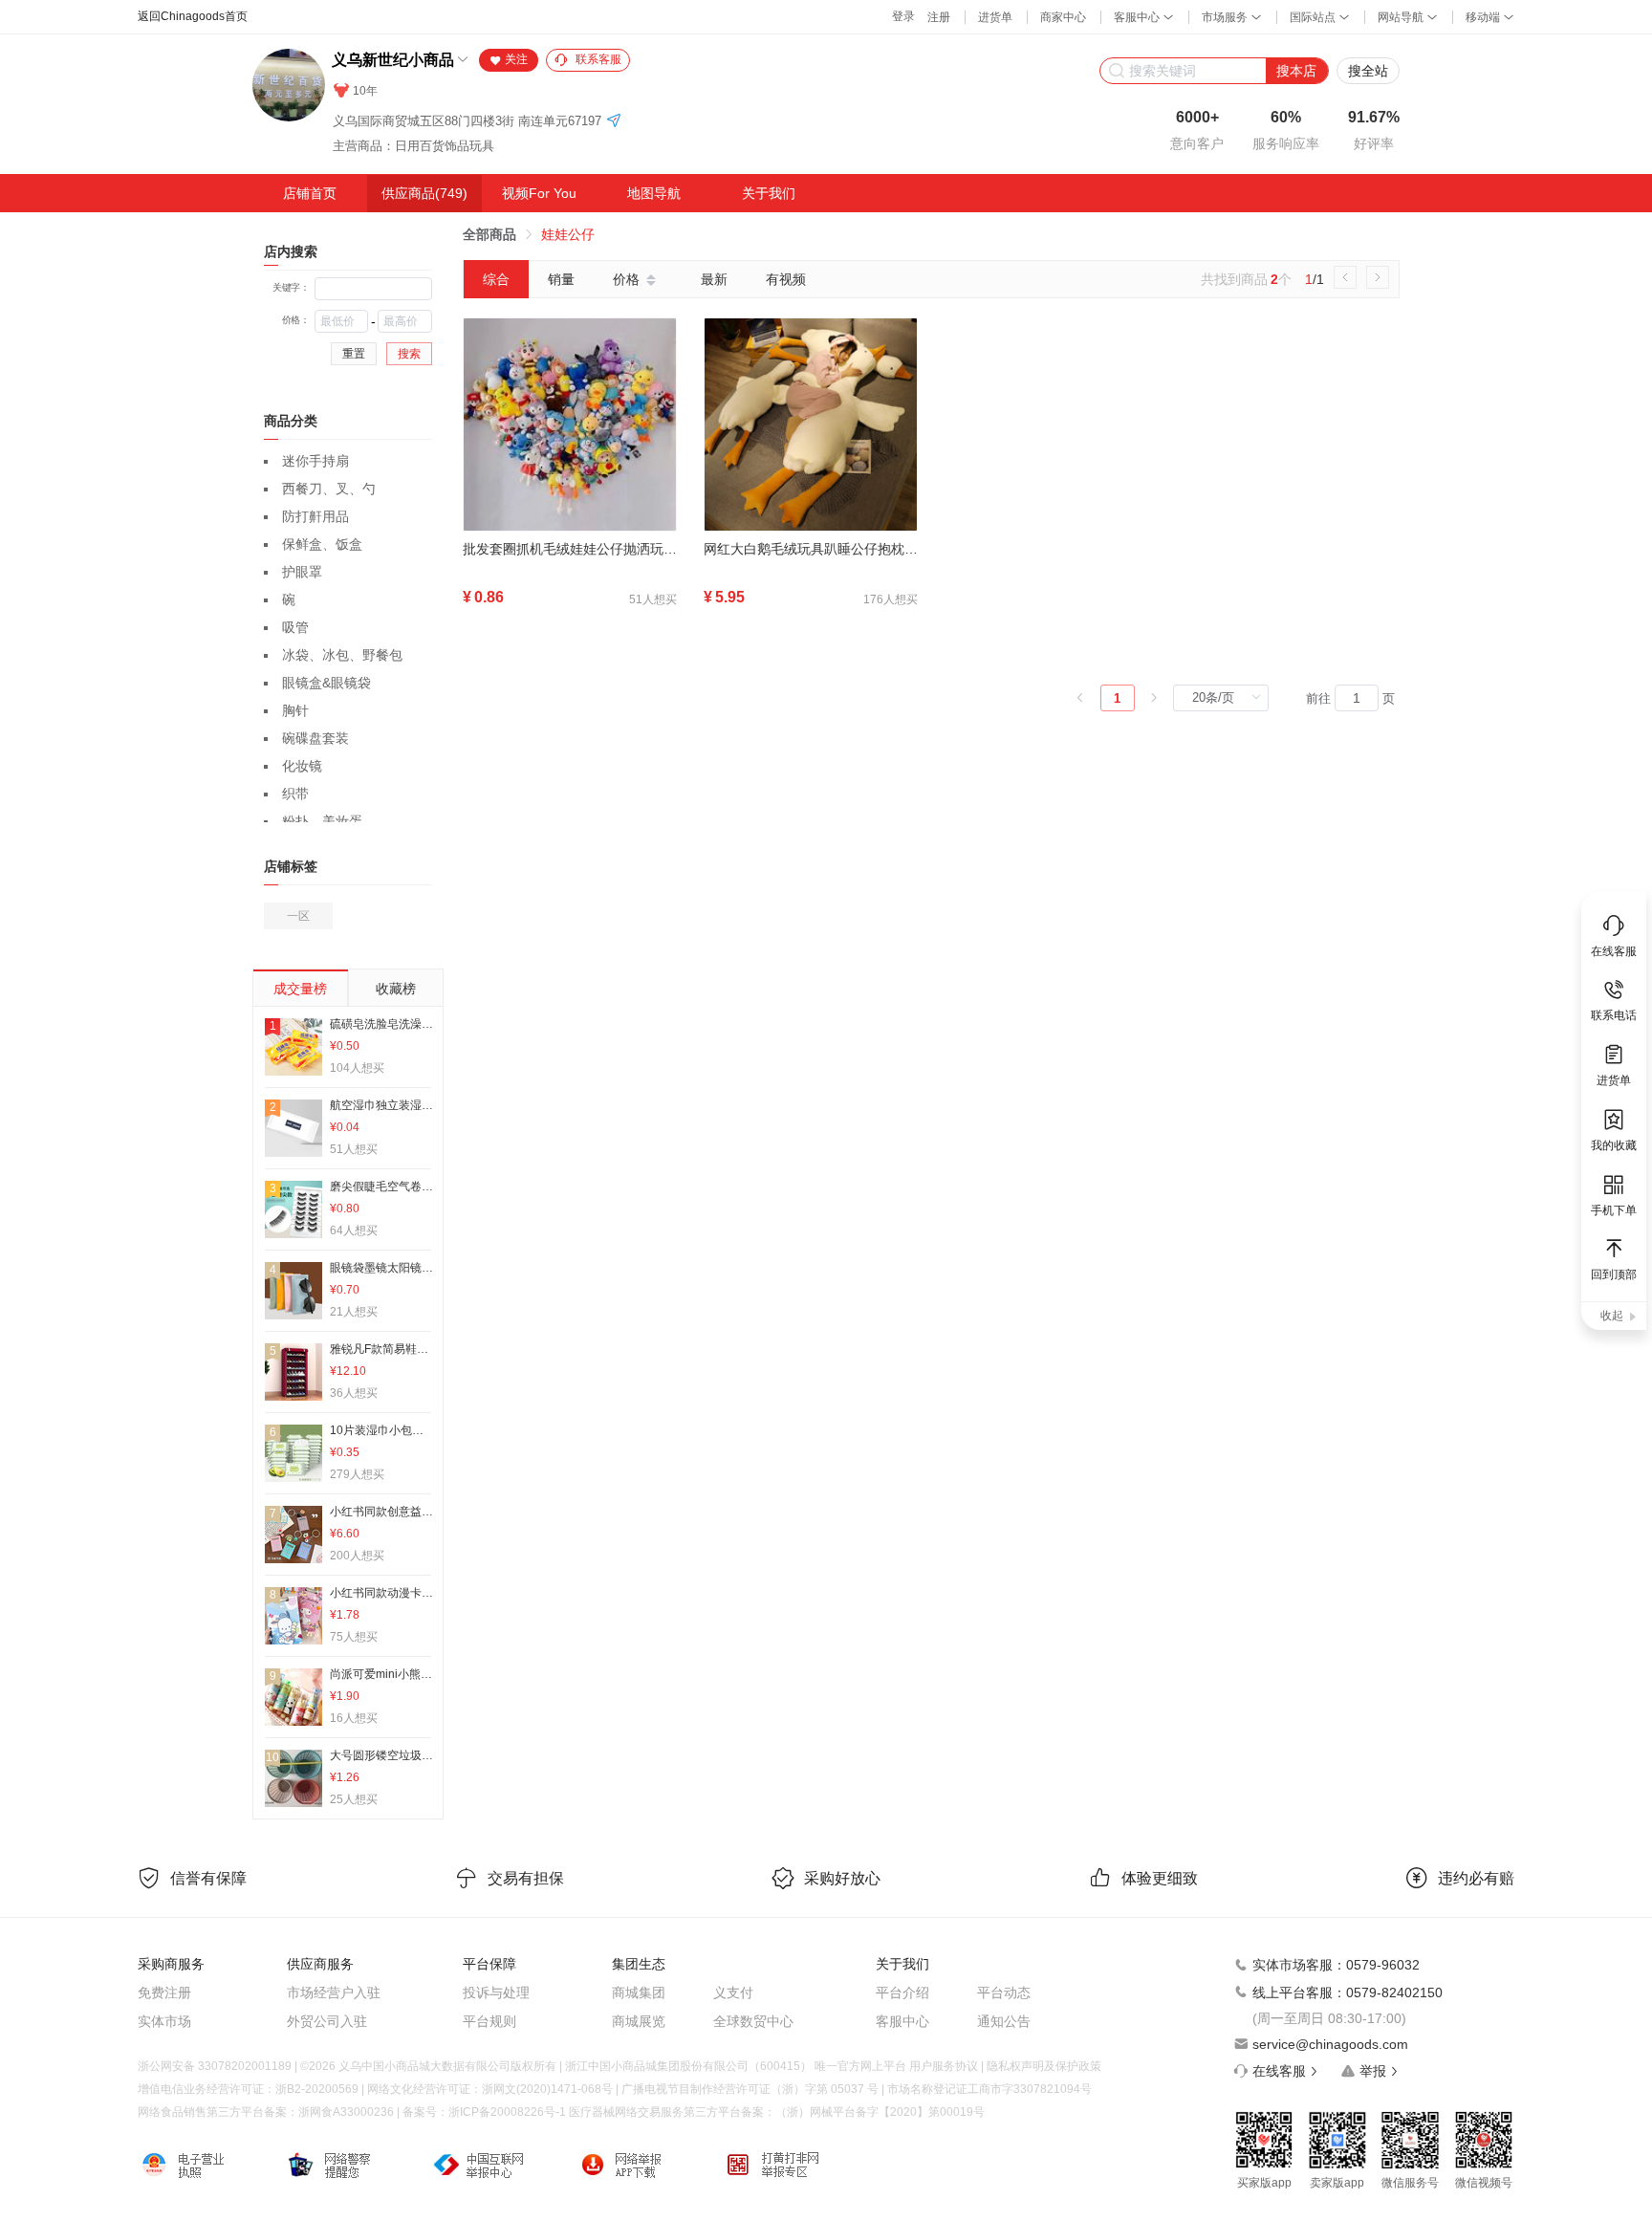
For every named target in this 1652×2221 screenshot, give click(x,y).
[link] (489, 234)
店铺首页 (310, 193)
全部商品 (489, 234)
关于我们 (769, 193)
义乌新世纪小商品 (393, 60)
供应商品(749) (424, 193)
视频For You (539, 193)
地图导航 (654, 193)
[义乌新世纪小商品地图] (614, 122)
